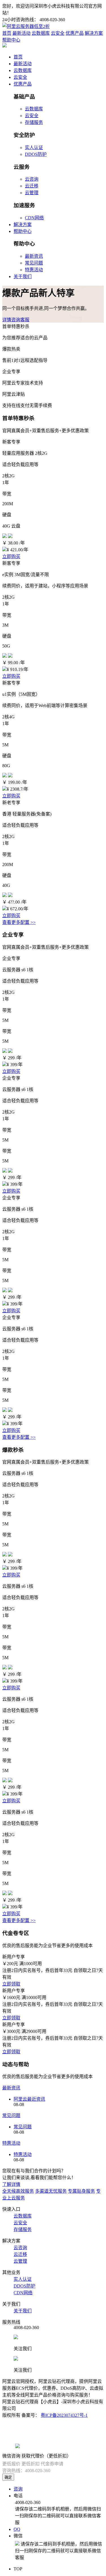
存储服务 (34, 122)
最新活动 (21, 33)
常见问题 (34, 263)
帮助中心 (11, 40)
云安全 (58, 33)
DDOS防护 (36, 154)
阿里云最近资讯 (29, 2099)
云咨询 (32, 179)
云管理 (32, 193)
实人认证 (34, 147)
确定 (8, 2477)
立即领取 (11, 1984)
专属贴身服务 (81, 2191)
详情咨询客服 (16, 320)
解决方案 (94, 33)
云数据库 (41, 33)
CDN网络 (34, 218)
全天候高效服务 (18, 2191)
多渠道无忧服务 (51, 2191)
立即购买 (11, 556)
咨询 (18, 2489)
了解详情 (11, 2184)
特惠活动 (34, 270)
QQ (17, 2529)
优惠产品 (75, 33)
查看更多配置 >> (19, 922)
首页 (7, 33)
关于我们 (23, 276)
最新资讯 (34, 256)
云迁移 (32, 186)
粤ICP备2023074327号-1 (64, 2415)
